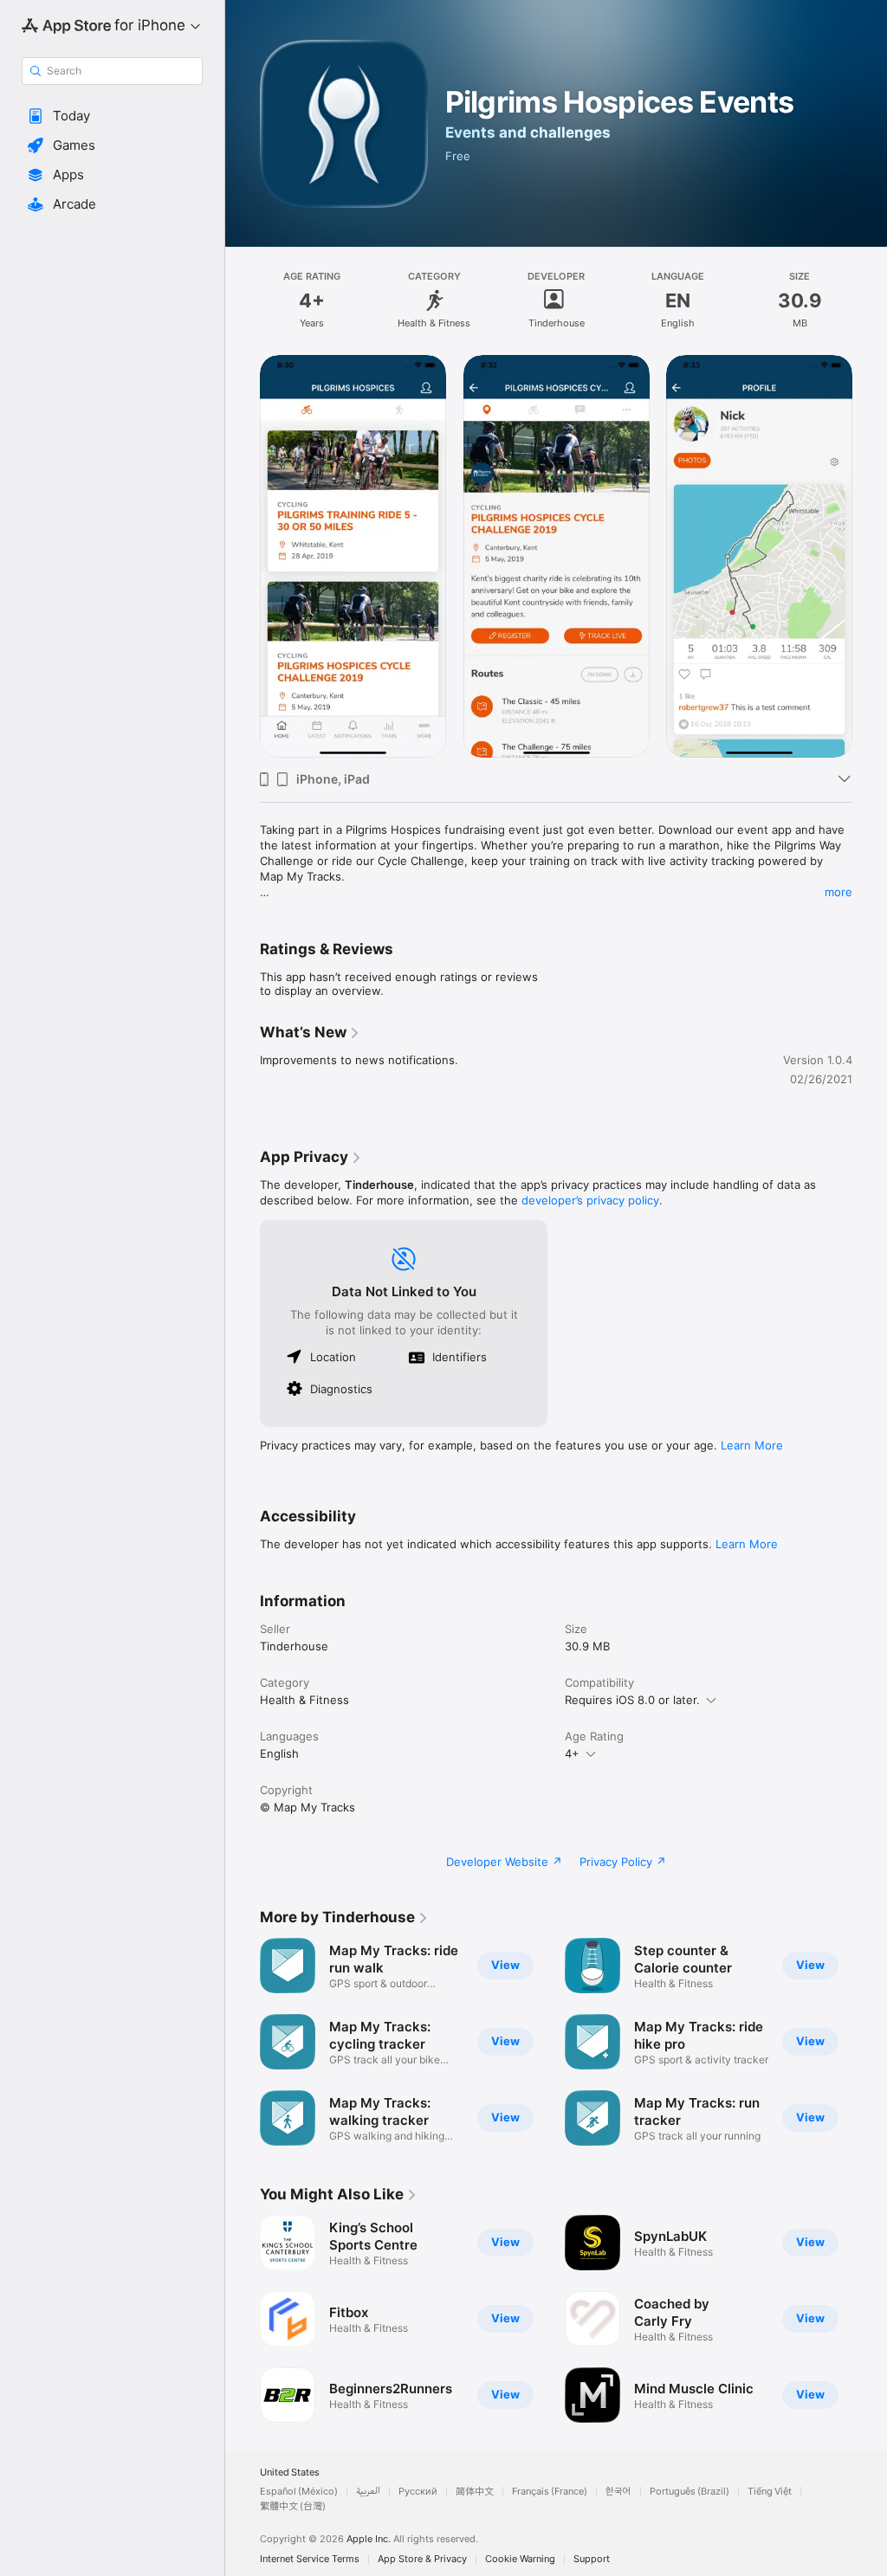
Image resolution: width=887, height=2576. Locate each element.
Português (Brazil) (690, 2492)
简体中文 (475, 2492)
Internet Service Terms (310, 2559)
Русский (418, 2492)
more (838, 892)
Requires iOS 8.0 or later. (632, 1700)
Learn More (752, 1445)
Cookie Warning (520, 2559)
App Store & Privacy (422, 2559)
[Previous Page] (243, 556)
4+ (572, 1753)
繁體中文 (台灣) (293, 2506)
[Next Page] (870, 556)
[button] (112, 116)
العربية (368, 2492)
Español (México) (299, 2492)
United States (290, 2473)
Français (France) (550, 2492)
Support (592, 2559)
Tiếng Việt (770, 2492)
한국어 (618, 2492)
